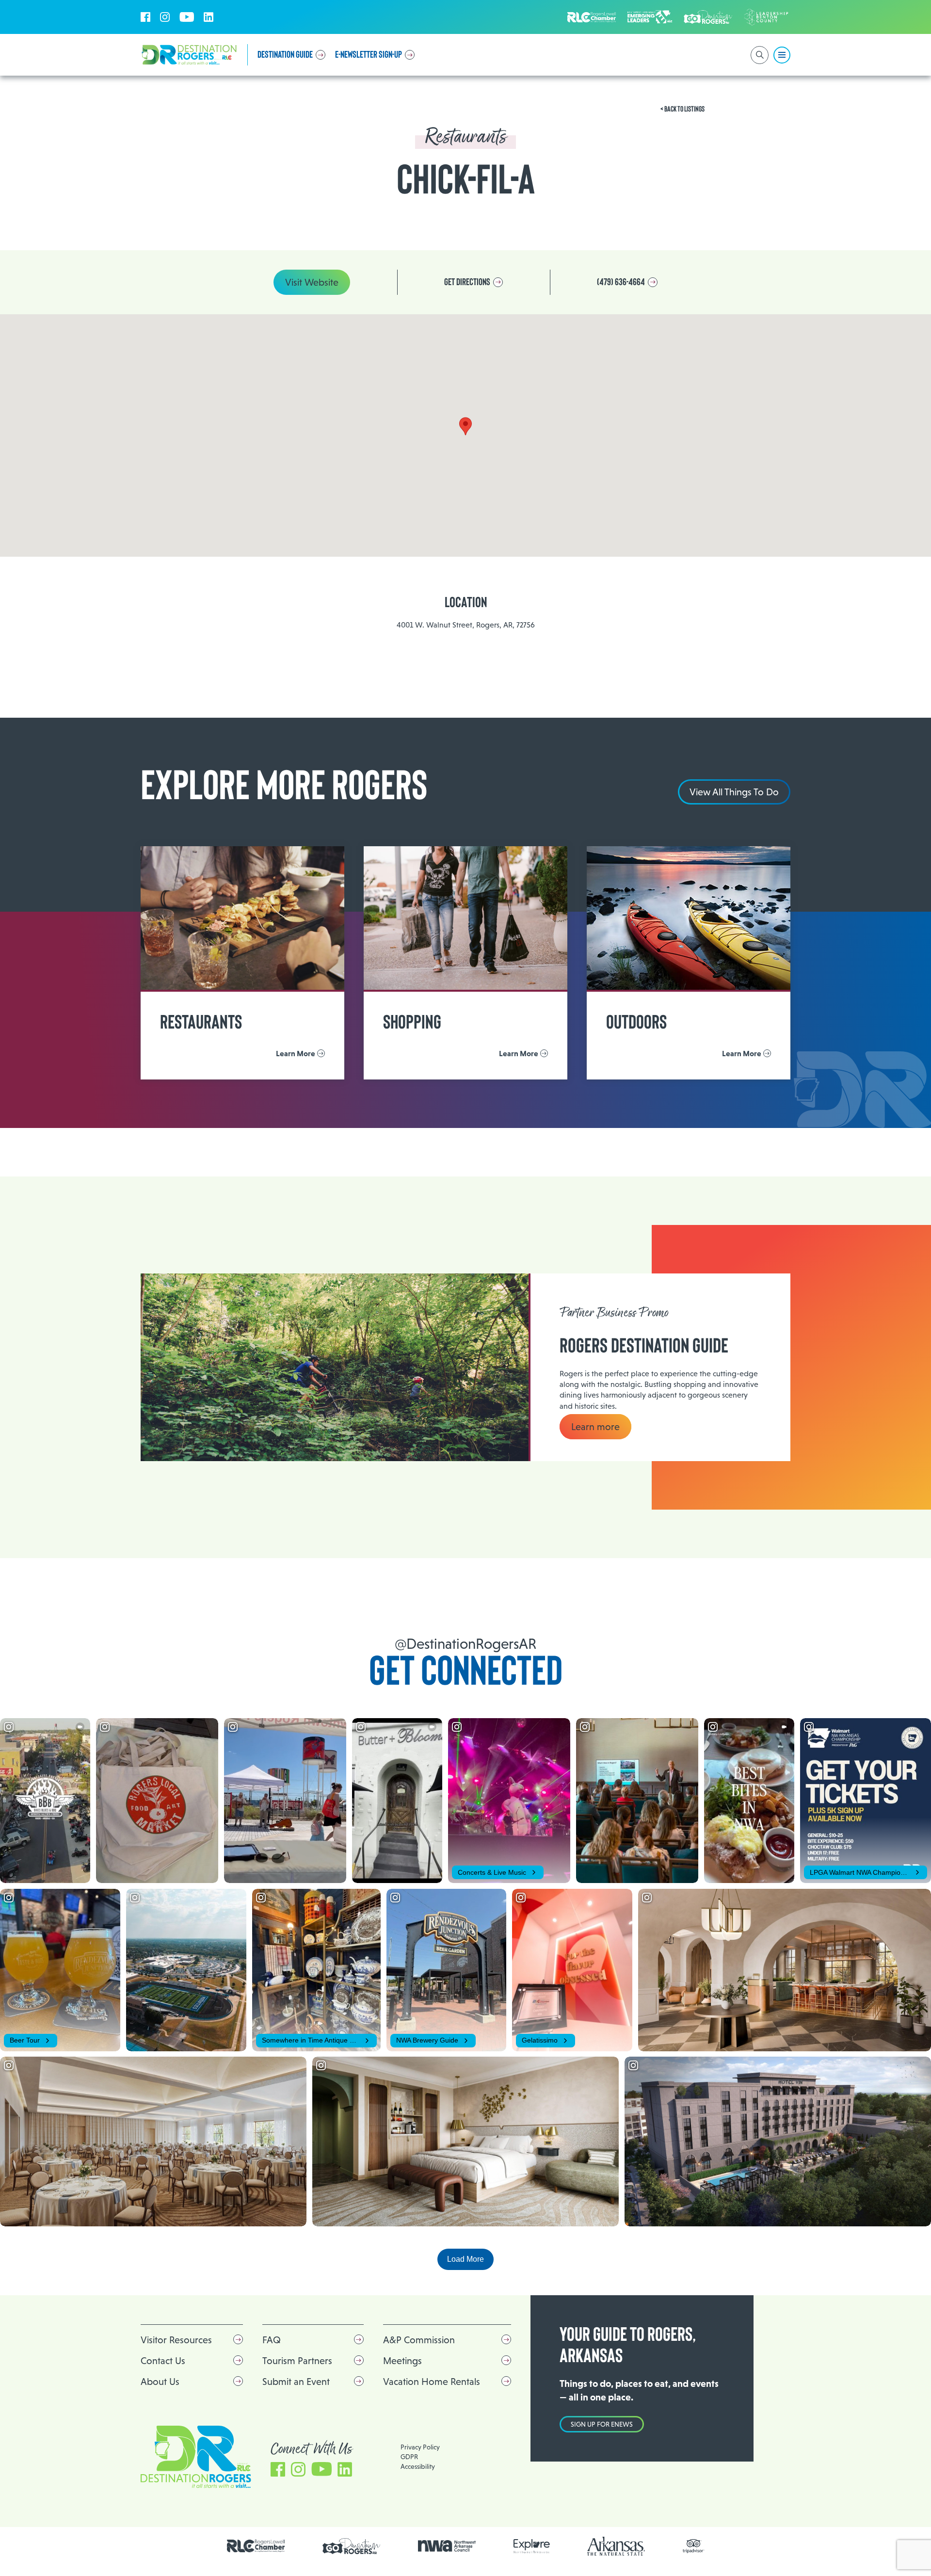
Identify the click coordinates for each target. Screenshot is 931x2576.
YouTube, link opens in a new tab (187, 17)
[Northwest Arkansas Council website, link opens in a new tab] (447, 2546)
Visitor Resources (176, 2340)
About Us (160, 2382)
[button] (465, 426)
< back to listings (682, 109)
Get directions (467, 282)
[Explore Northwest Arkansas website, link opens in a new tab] (532, 2546)
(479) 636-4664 (621, 282)
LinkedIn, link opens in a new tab (209, 17)
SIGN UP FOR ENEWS (602, 2424)
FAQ (272, 2340)
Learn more (595, 1427)
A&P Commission (419, 2340)
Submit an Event (296, 2382)
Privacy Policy (420, 2447)
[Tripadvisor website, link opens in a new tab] (694, 2546)
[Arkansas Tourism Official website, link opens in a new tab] (616, 2546)
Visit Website (312, 282)
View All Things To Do (734, 792)
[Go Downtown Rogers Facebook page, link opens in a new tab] (352, 2546)
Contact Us (163, 2361)
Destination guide (285, 55)
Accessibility (418, 2466)
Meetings (402, 2361)
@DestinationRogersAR (465, 1644)
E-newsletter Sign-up (369, 55)
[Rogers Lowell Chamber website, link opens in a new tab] (256, 2546)
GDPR (409, 2457)
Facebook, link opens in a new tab (145, 17)
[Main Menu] (782, 55)
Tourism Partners (297, 2361)
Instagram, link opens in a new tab (165, 17)
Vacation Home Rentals (432, 2382)
